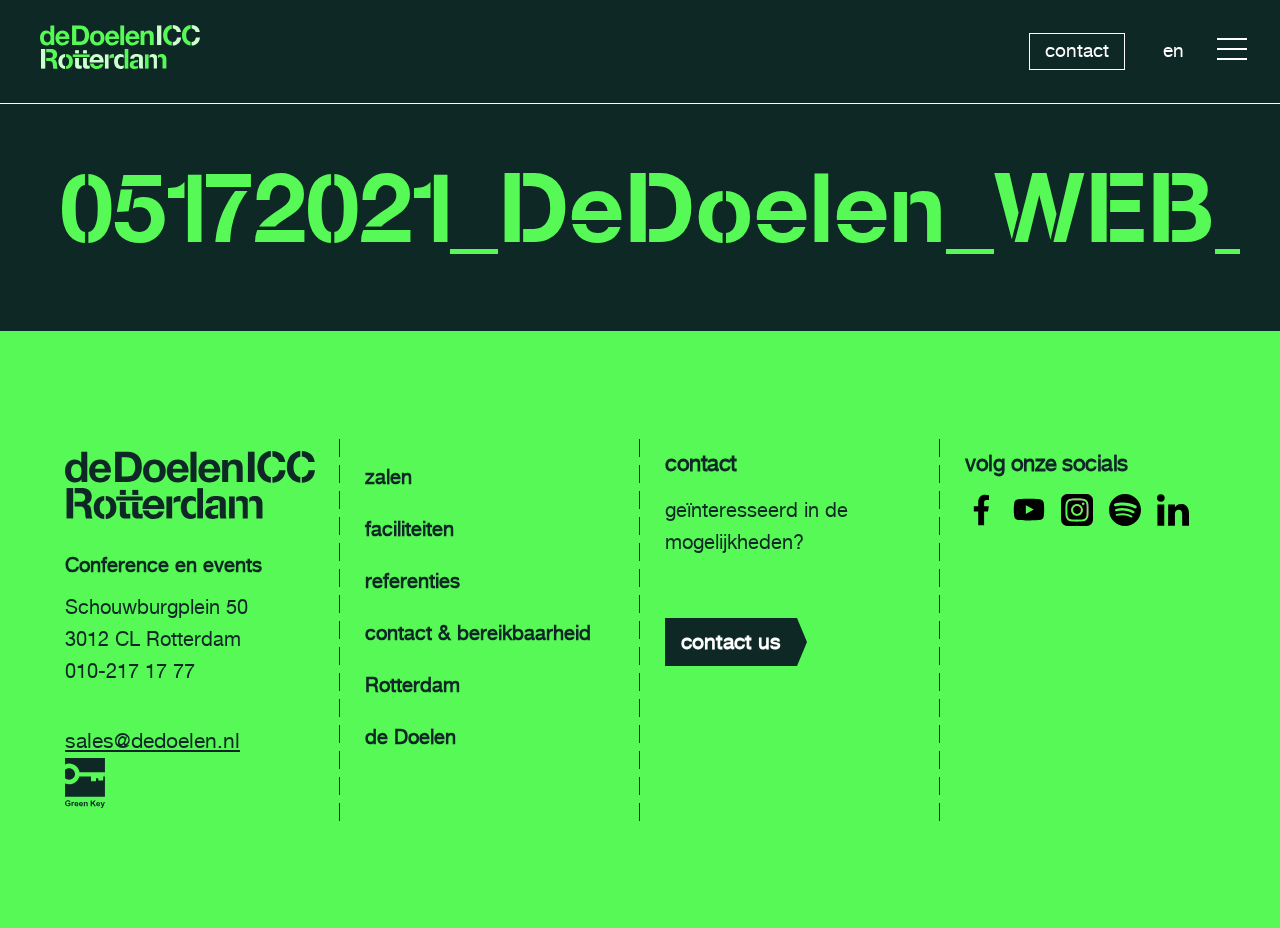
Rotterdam (412, 685)
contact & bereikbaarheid (478, 633)
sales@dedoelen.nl (152, 740)
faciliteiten (409, 529)
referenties (412, 581)
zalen (388, 477)
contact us (731, 641)
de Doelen (410, 737)
